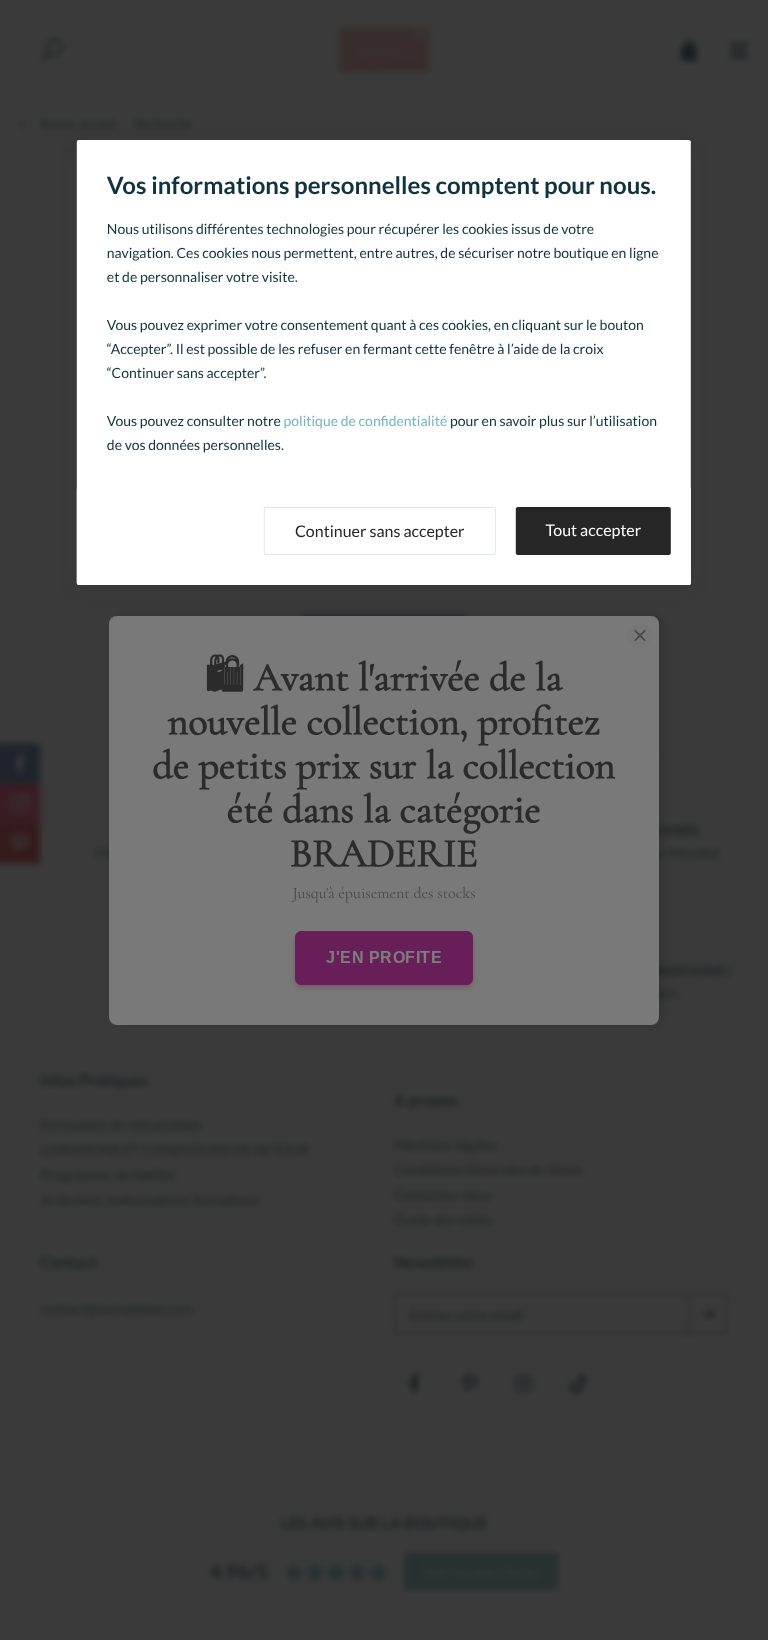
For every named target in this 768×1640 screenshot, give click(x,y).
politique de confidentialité (366, 420)
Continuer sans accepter (380, 531)
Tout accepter (594, 530)
